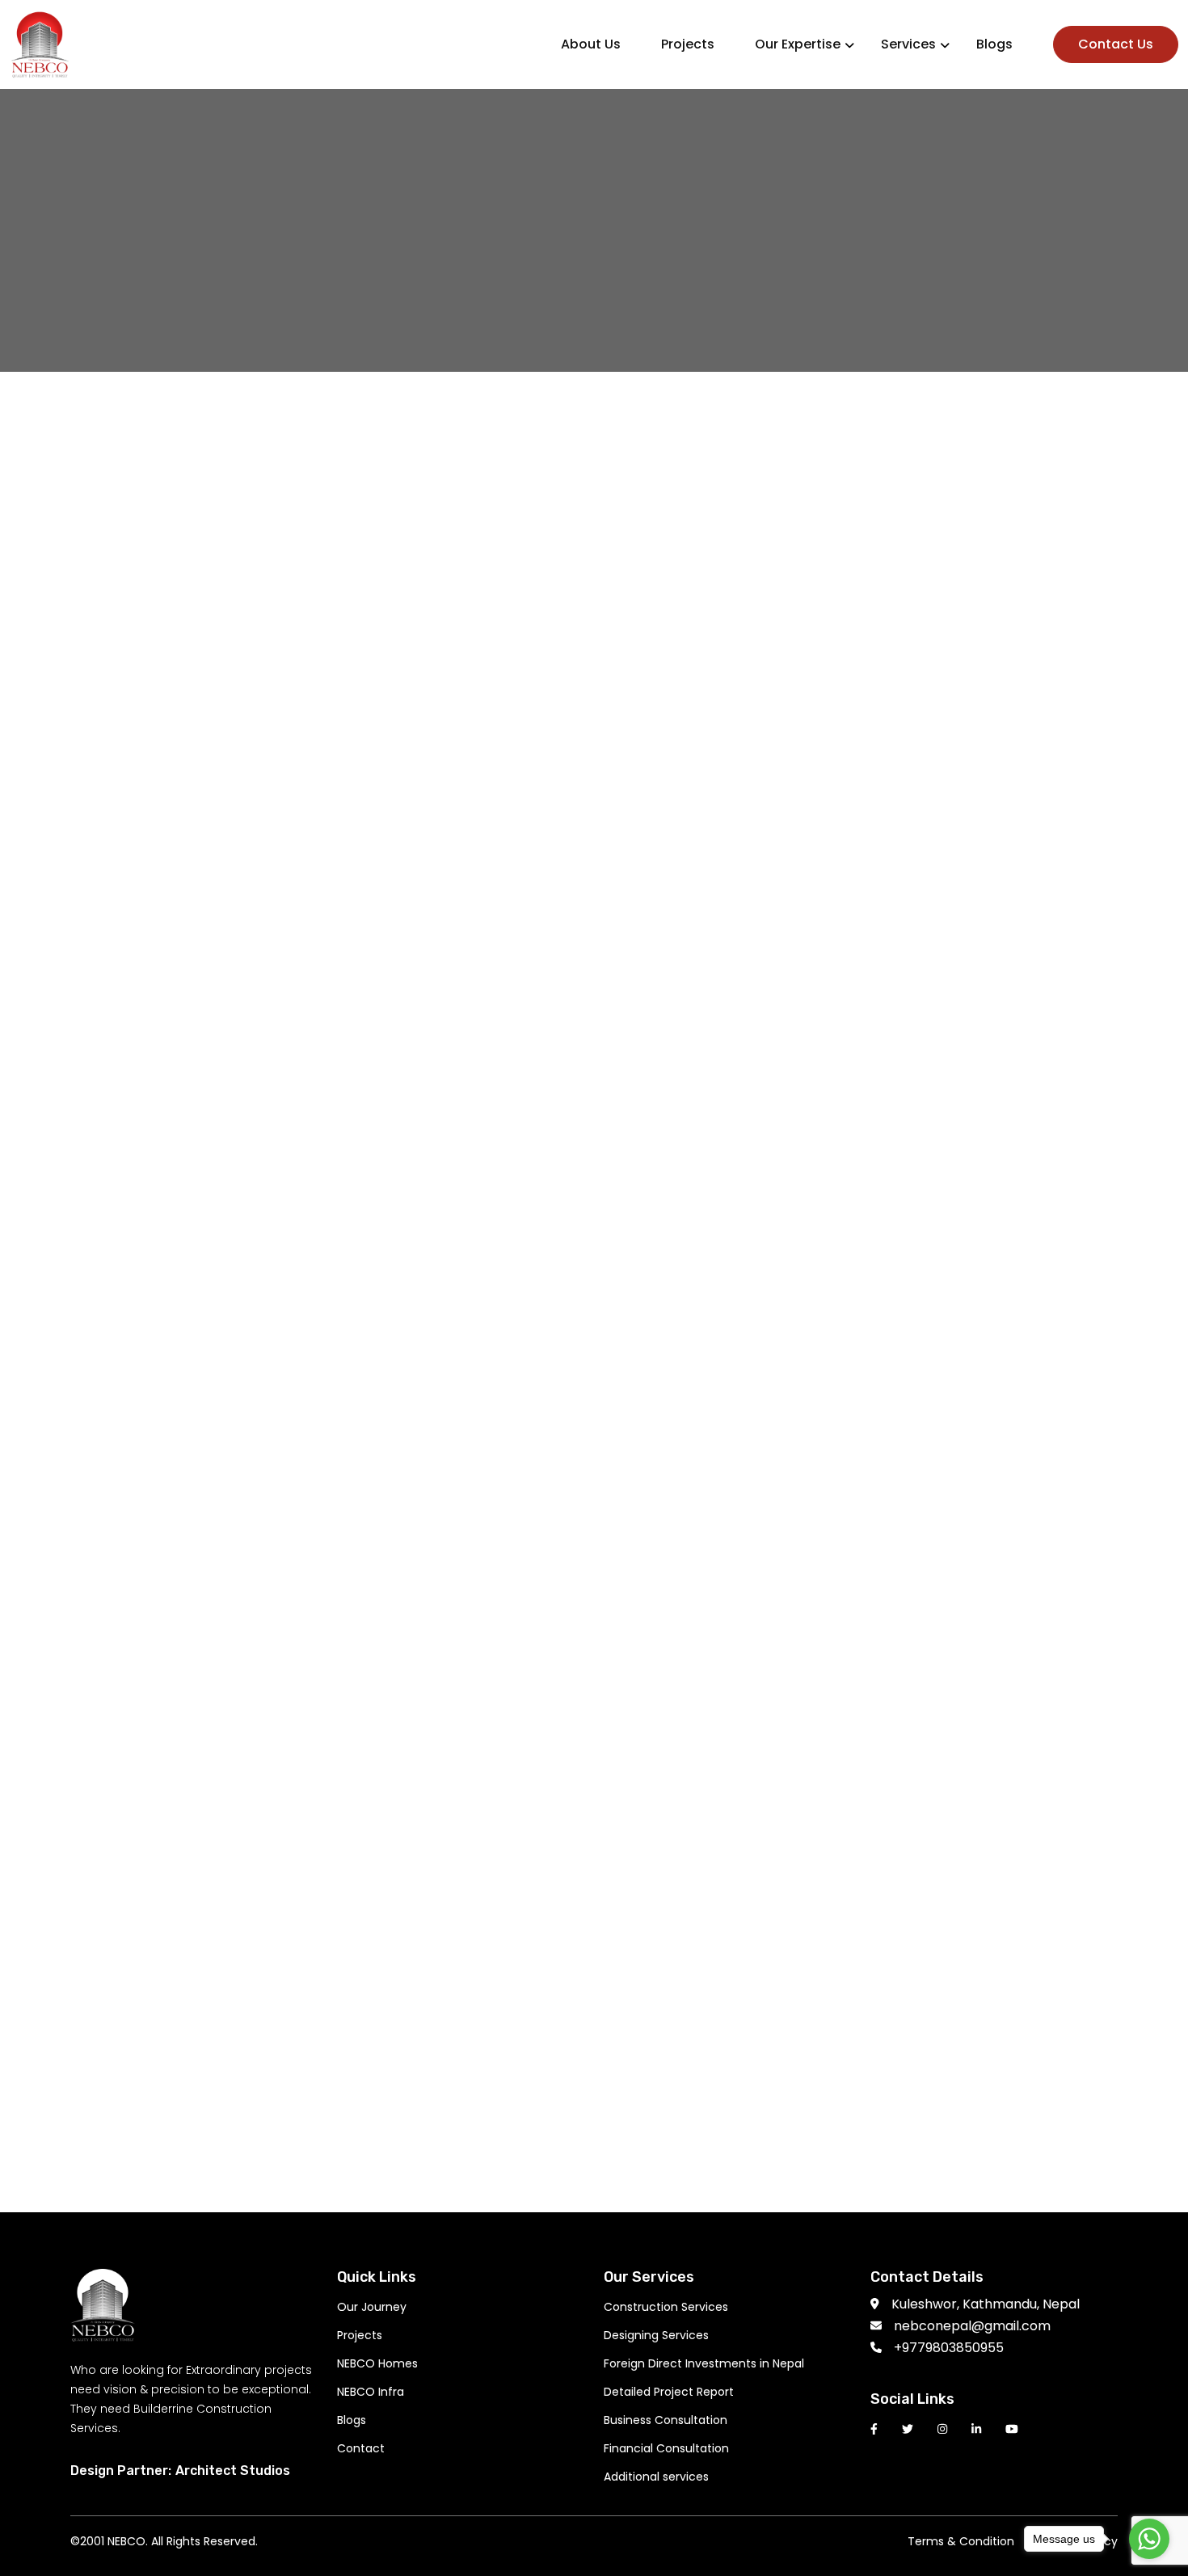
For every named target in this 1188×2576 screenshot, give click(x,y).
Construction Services (666, 2307)
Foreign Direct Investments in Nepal (704, 2363)
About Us (591, 44)
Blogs (994, 44)
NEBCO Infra (371, 2392)
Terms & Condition (961, 2541)
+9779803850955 (949, 2348)
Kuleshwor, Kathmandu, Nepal (986, 2304)
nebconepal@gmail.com (972, 2326)
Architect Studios (233, 2471)
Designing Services (656, 2335)
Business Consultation (666, 2420)
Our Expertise (798, 44)
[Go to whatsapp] (1149, 2539)
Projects (688, 44)
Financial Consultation (666, 2448)
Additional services (656, 2477)
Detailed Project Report (669, 2392)
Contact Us (1116, 44)
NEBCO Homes (377, 2363)
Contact (361, 2448)
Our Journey (372, 2307)
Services (908, 44)
